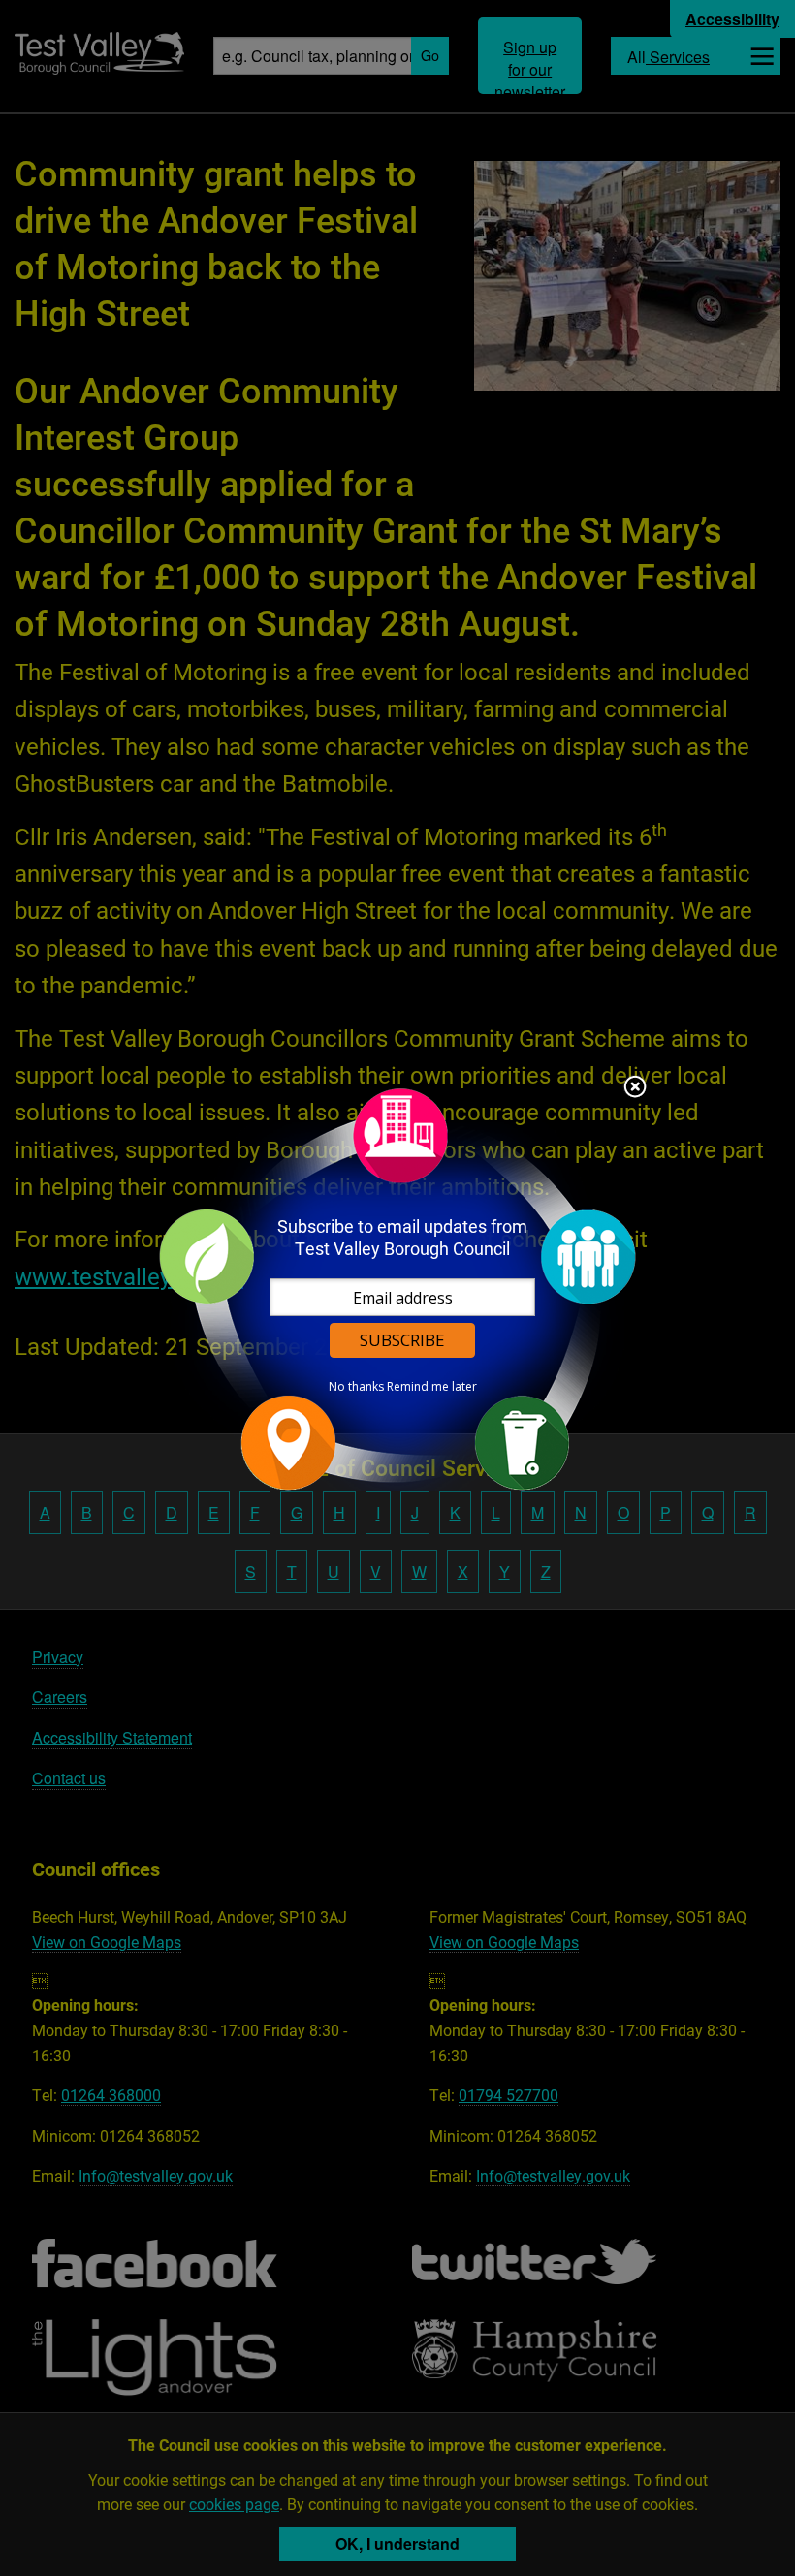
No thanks (356, 1387)
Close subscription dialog (635, 1088)
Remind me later (432, 1387)
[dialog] (397, 1288)
